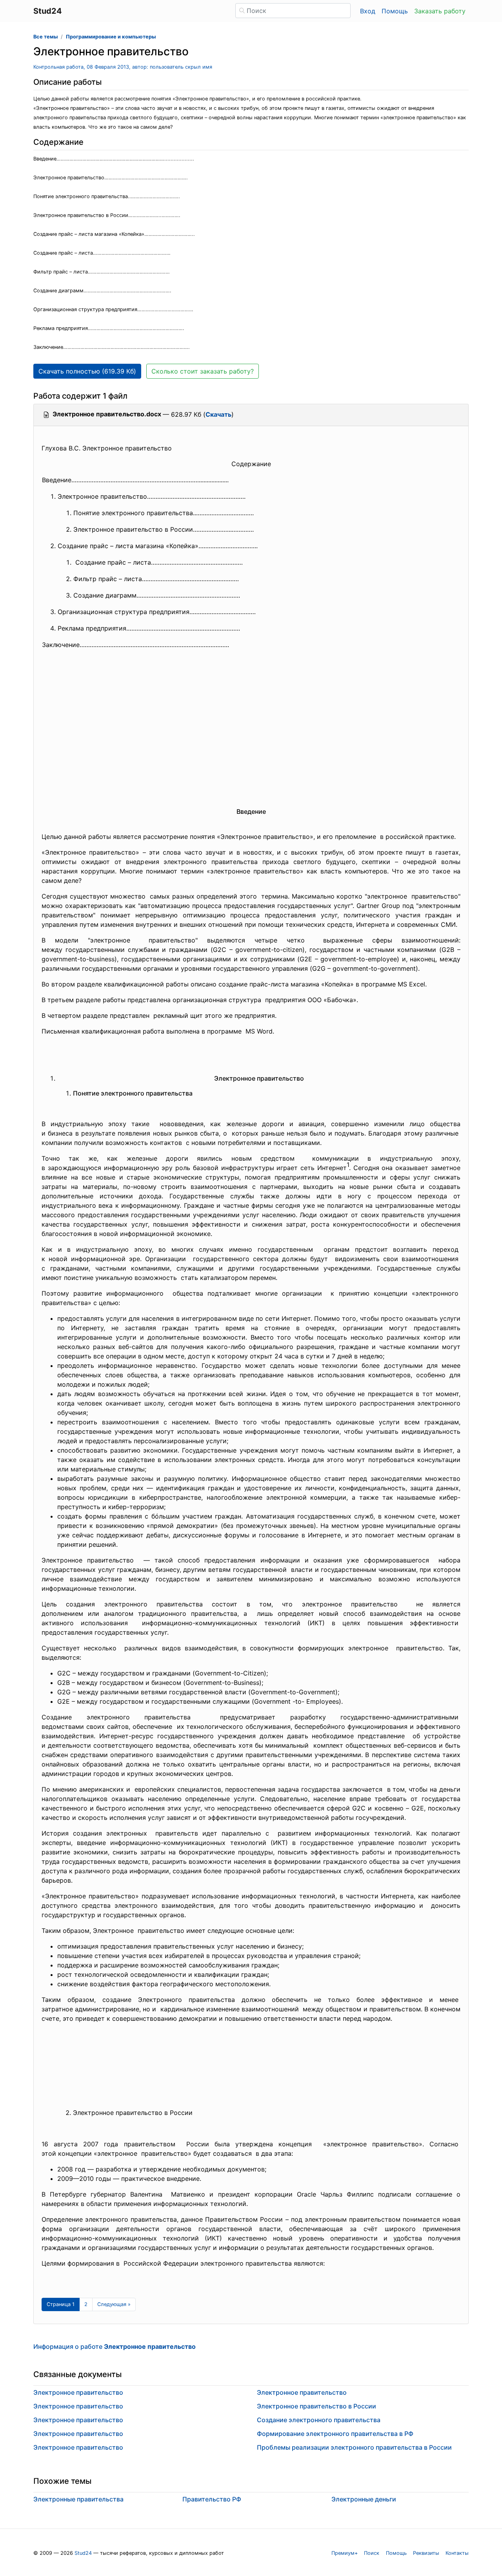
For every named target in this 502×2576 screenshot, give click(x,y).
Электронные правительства (78, 2499)
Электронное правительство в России (316, 2406)
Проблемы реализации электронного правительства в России (354, 2447)
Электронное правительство (78, 2392)
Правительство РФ (212, 2499)
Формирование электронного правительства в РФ (335, 2434)
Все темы (45, 37)
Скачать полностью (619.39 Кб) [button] (87, 371)
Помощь (395, 11)
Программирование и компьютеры (111, 37)
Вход (368, 11)
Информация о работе (115, 2346)
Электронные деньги (364, 2499)
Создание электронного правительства (319, 2420)
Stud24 (83, 2553)
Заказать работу (440, 11)
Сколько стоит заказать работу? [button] (203, 371)
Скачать (218, 414)
